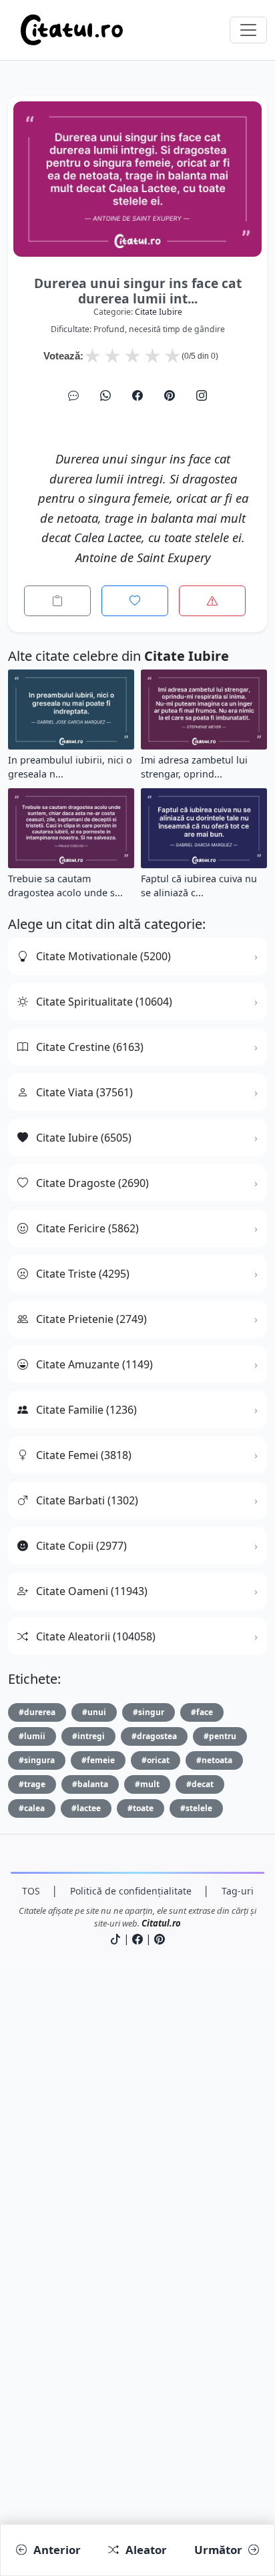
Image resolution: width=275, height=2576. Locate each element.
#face (202, 1712)
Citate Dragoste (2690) (92, 1183)
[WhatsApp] (105, 395)
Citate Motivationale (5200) (103, 956)
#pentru (220, 1736)
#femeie (98, 1760)
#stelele (196, 1808)
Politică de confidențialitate (131, 1891)
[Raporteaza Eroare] (212, 601)
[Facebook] (137, 395)
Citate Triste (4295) (83, 1274)
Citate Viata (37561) (84, 1092)
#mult (147, 1784)
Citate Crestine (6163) (90, 1047)
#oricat (156, 1760)
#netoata (214, 1760)
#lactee (86, 1808)
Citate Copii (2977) (81, 1546)
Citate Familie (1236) (86, 1410)
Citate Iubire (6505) (84, 1138)
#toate (141, 1808)
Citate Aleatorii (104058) (96, 1636)
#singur (149, 1712)
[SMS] (73, 395)
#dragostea (154, 1736)
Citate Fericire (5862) (87, 1228)
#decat (200, 1784)
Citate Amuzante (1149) (94, 1364)
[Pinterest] (170, 395)
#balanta (90, 1784)
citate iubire (159, 312)
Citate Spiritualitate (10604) (104, 1002)
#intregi (88, 1736)
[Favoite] (135, 601)
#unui (94, 1712)
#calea (32, 1808)
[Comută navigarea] (248, 30)
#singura (37, 1760)
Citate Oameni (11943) (92, 1591)
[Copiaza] (57, 601)
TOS (31, 1891)
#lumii (32, 1736)
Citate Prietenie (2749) (91, 1319)
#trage (32, 1784)
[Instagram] (202, 395)
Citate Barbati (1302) (87, 1500)
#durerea (37, 1712)
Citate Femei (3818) (84, 1455)
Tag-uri (238, 1891)
